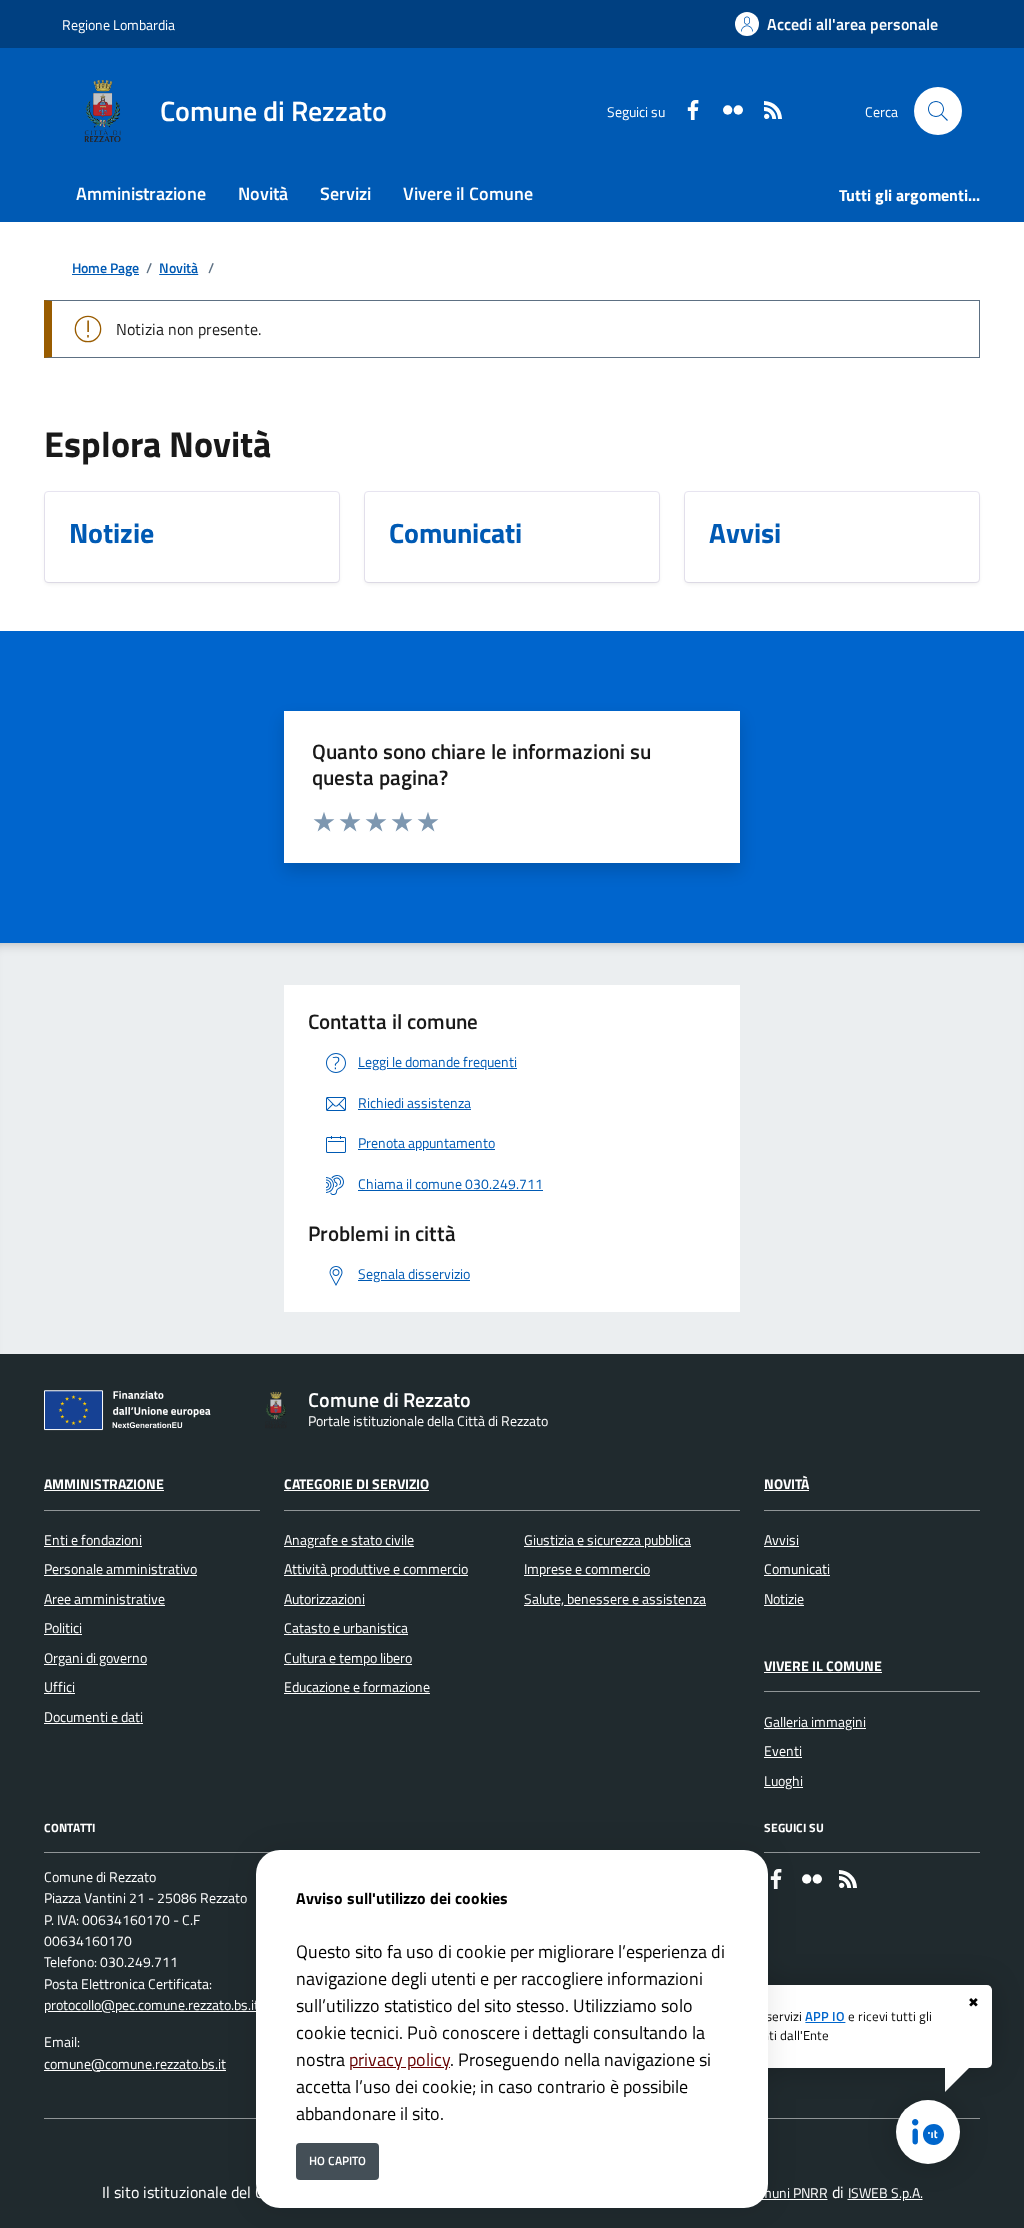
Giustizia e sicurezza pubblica (607, 1540)
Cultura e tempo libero (348, 1658)
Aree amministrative (104, 1599)
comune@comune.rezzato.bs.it (135, 2064)
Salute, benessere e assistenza (615, 1599)
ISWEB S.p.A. (885, 2193)
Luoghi (783, 1781)
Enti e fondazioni (93, 1540)
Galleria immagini (815, 1722)
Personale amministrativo (120, 1569)
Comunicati (797, 1569)
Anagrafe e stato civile (349, 1540)
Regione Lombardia (118, 24)
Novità (178, 268)
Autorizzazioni (324, 1599)
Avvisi (781, 1540)
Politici (63, 1628)
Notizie (784, 1599)
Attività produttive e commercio (376, 1569)
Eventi (783, 1751)
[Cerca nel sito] (938, 111)
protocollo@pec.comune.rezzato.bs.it (151, 2005)
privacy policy (399, 2059)
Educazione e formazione (357, 1687)
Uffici (59, 1687)
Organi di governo (95, 1658)
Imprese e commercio (587, 1569)
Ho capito (337, 2160)
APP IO (825, 2016)
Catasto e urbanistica (346, 1628)
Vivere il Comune (823, 1666)
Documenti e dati (93, 1717)
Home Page (105, 268)
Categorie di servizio (356, 1484)
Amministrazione (104, 1484)
